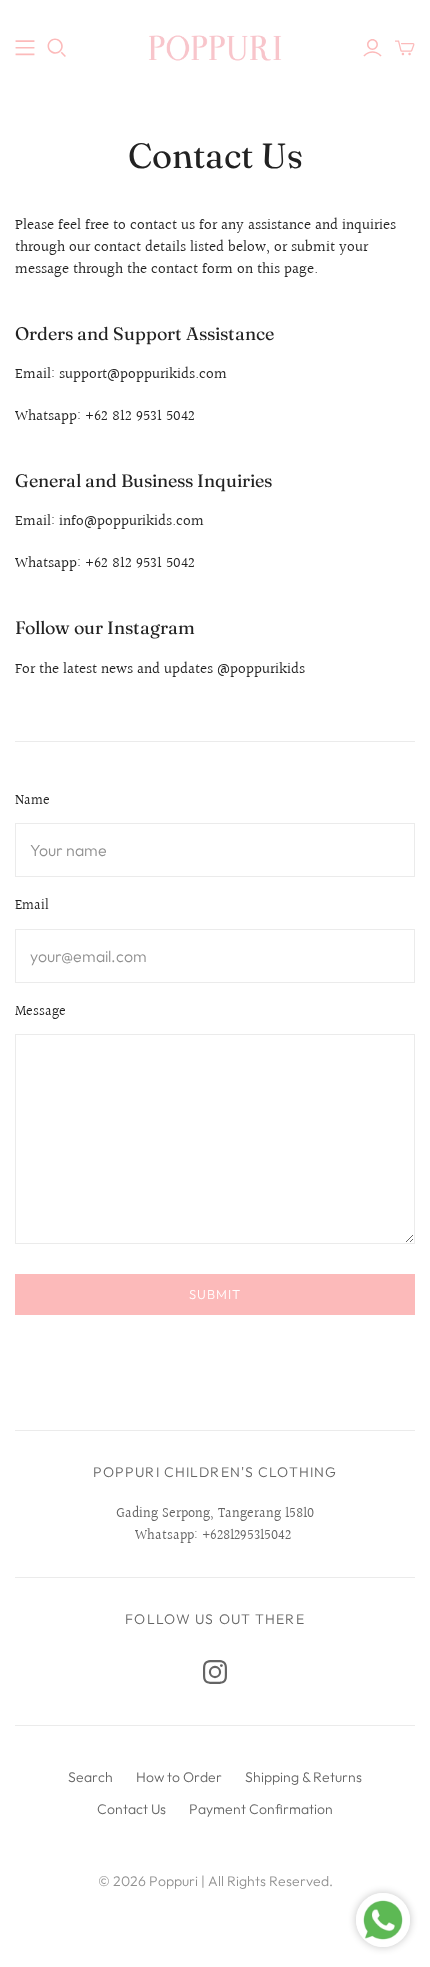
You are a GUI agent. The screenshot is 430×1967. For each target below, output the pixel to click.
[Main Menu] (25, 48)
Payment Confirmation (261, 1809)
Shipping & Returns (303, 1777)
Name (32, 802)
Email (32, 907)
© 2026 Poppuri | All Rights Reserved (213, 1881)
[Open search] (57, 48)
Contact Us (131, 1809)
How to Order (179, 1777)
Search (90, 1777)
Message (40, 1013)
